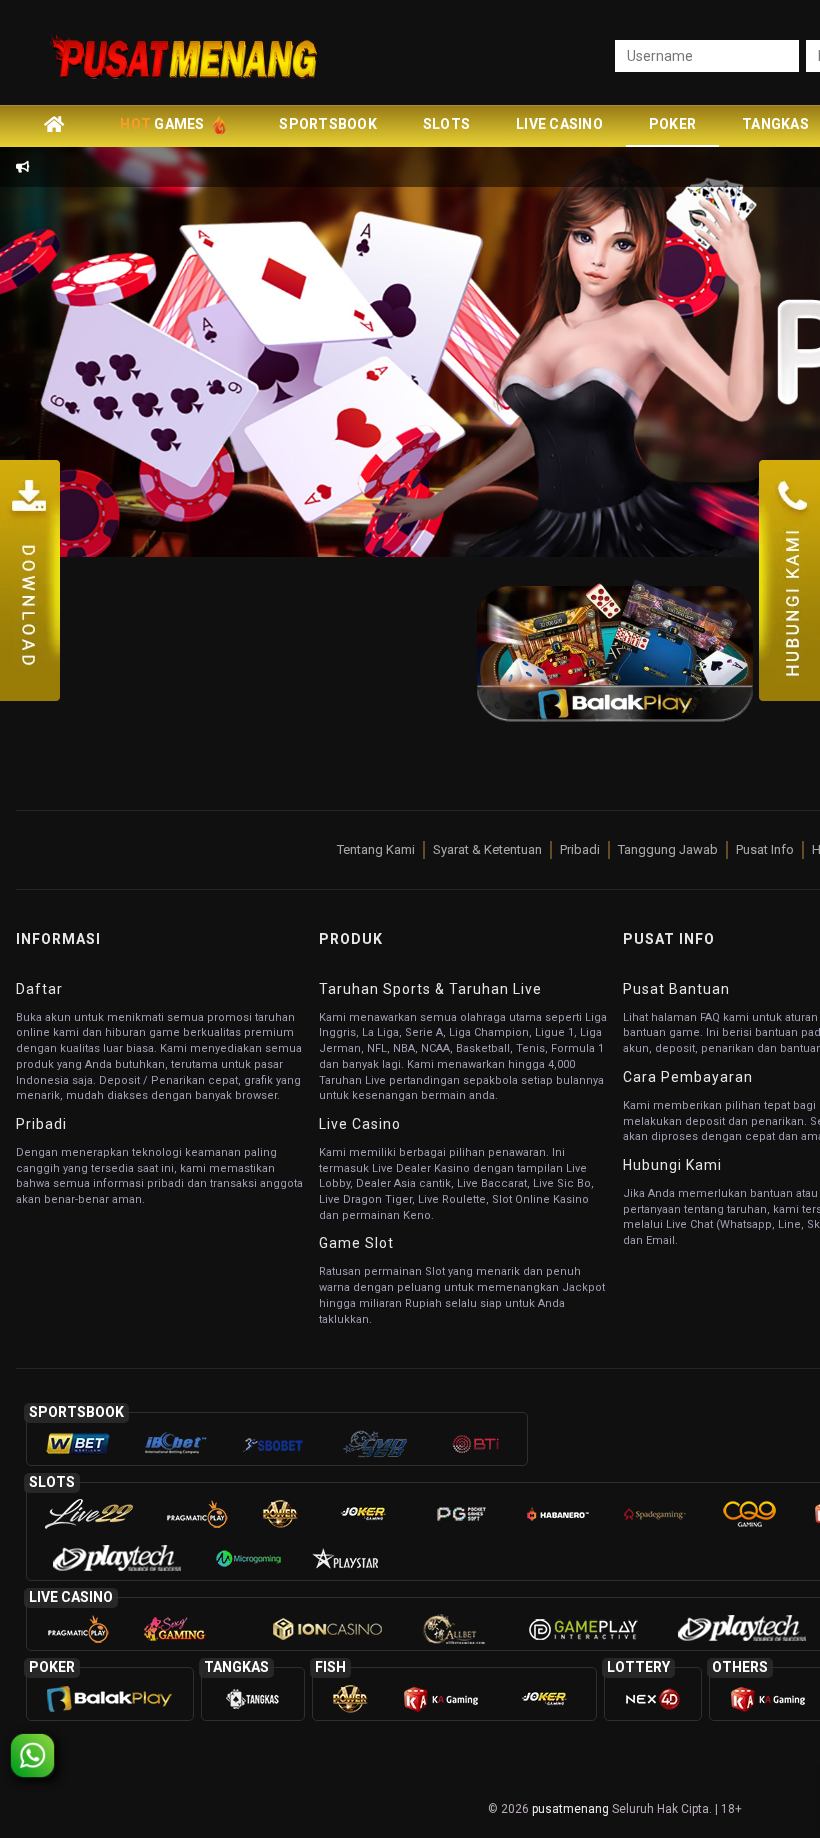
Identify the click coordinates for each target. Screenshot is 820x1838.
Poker (672, 124)
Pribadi (580, 849)
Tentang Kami (376, 849)
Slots (446, 124)
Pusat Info (765, 849)
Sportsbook (328, 124)
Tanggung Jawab (668, 849)
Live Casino (559, 124)
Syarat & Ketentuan (487, 849)
